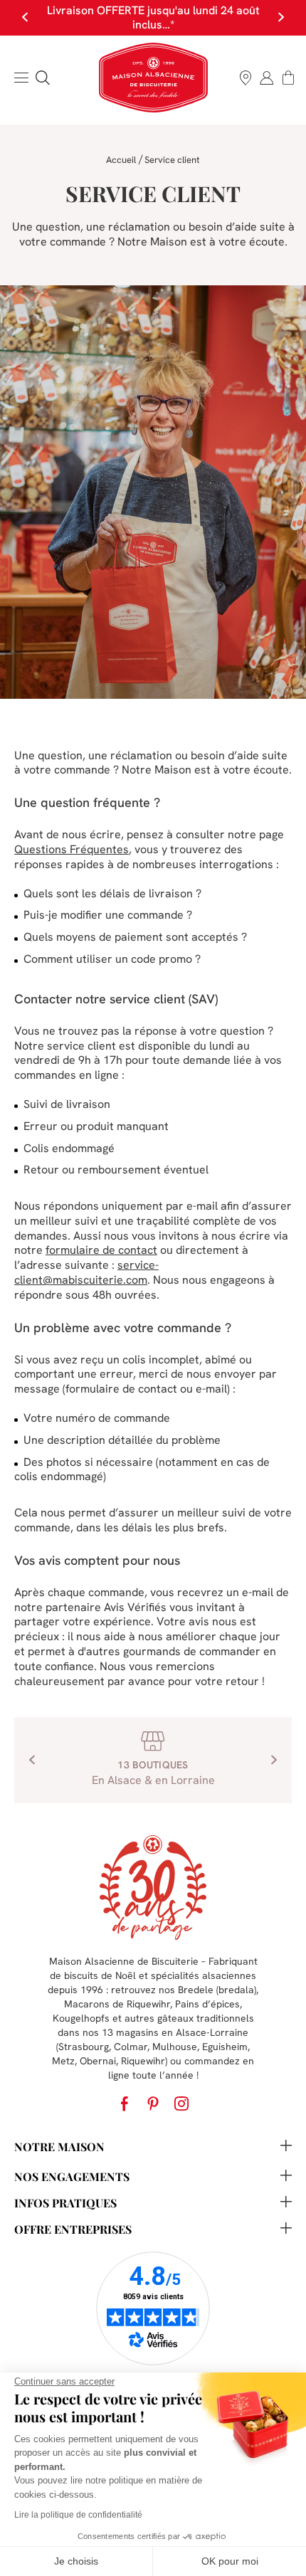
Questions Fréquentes (72, 849)
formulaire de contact (101, 1250)
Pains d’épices (207, 2004)
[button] (43, 78)
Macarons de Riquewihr (117, 2004)
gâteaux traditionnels (206, 2018)
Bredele (196, 1990)
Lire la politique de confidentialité (78, 2515)
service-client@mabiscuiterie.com (86, 1272)
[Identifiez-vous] (267, 78)
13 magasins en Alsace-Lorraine (175, 2032)
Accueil (121, 160)
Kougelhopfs (81, 2018)
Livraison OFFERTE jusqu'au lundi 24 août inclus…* (153, 17)
